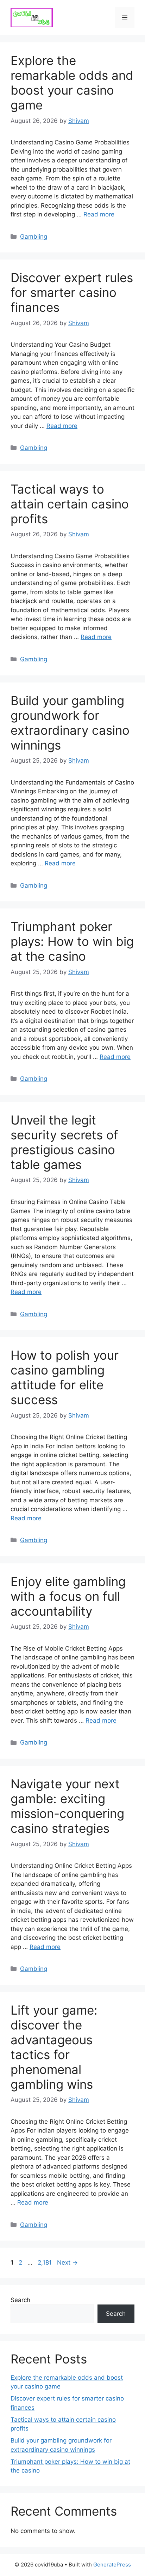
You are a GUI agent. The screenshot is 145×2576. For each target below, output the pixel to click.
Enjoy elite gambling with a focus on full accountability (68, 1596)
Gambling (34, 237)
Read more (99, 214)
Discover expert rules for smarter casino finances (72, 292)
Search (20, 2300)
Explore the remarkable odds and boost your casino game (72, 83)
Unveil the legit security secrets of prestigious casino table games (64, 1142)
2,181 (45, 2262)
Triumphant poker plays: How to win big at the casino (72, 941)
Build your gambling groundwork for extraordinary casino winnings (70, 723)
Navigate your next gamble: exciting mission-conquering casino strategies (67, 1806)
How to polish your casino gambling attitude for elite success (65, 1377)
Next (67, 2262)
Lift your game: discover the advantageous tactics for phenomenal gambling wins (54, 2047)
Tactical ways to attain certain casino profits (70, 504)
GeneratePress (112, 2565)
